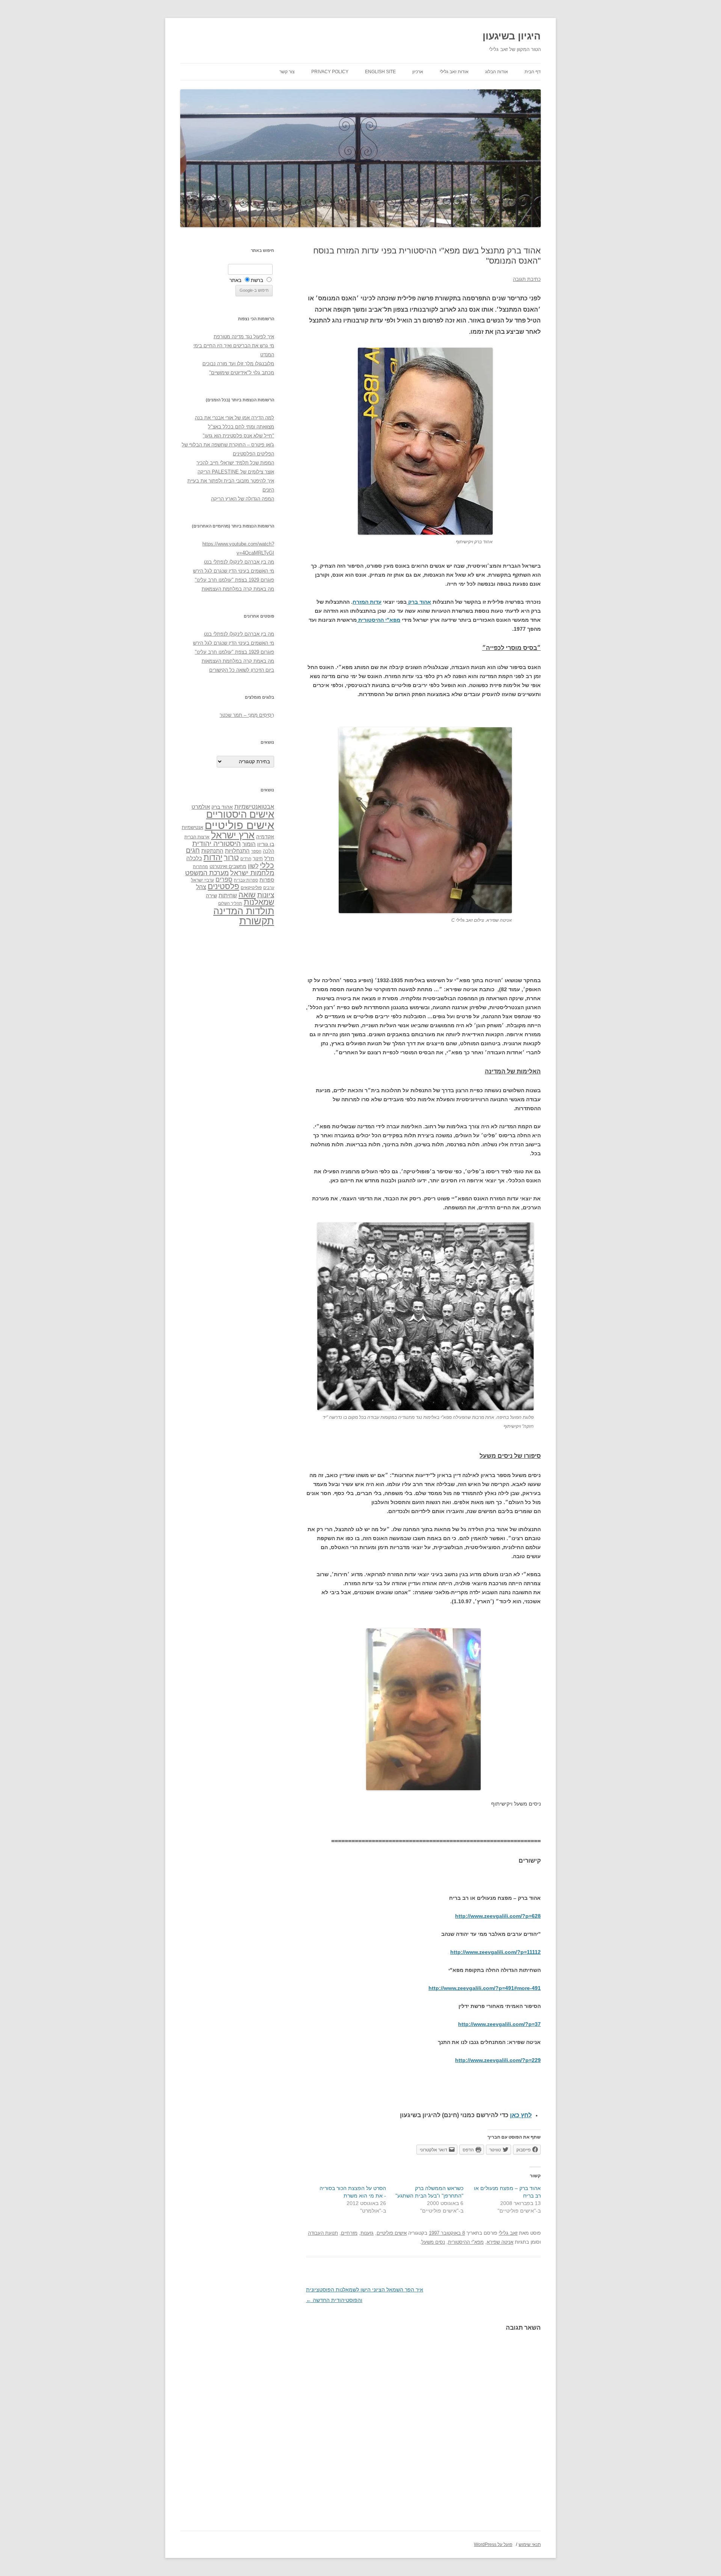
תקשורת (257, 921)
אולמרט (201, 807)
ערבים (269, 888)
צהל (201, 887)
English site (380, 72)
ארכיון (418, 72)
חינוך (258, 859)
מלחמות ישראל (252, 873)
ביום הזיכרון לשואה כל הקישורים (242, 670)
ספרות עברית (246, 880)
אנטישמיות (192, 827)
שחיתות (228, 895)
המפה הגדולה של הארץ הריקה (243, 499)
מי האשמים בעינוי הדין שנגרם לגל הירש (234, 571)
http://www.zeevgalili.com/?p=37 (499, 2024)
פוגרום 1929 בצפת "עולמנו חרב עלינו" (235, 580)
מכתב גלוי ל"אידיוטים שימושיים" (242, 373)
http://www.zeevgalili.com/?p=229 (498, 2060)
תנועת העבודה (323, 2233)
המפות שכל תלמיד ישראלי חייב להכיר (235, 463)
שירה (211, 895)
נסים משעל (433, 2242)
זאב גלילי (508, 2233)
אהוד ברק (419, 602)
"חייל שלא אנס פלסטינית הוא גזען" (238, 436)
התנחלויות (237, 851)
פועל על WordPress (493, 2544)
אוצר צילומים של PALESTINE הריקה (236, 472)
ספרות (267, 880)
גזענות (367, 2233)
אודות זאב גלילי (454, 72)
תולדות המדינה (244, 911)
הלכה (268, 851)
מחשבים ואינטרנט (228, 866)
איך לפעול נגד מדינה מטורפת (244, 337)
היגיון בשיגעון (512, 36)
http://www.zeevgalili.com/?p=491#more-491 (485, 1988)
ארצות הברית (197, 837)
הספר (256, 851)
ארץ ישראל (233, 835)
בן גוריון (266, 844)
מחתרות (201, 867)
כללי (267, 865)
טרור (231, 858)
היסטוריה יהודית (216, 843)
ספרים (224, 879)
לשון (253, 866)
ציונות (266, 895)
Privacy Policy (330, 72)
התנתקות (212, 851)
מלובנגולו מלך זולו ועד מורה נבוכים (238, 364)
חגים (193, 850)
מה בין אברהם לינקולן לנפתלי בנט (239, 562)
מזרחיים (349, 2233)
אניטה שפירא (500, 2242)
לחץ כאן (521, 2115)
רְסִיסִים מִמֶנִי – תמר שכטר (247, 715)
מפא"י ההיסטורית (379, 620)
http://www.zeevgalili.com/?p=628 (498, 1916)
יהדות (213, 857)
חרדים (246, 859)
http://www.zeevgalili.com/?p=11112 (495, 1952)
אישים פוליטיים (392, 2233)
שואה (247, 895)
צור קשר (287, 72)
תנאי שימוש (530, 2544)
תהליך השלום (230, 903)
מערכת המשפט (207, 873)
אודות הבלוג (497, 72)
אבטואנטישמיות (254, 806)
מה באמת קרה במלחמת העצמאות (238, 589)
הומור (249, 844)
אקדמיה (265, 837)
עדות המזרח (367, 602)
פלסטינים (223, 886)
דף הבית (533, 72)
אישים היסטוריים (240, 814)
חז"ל (269, 858)
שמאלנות (259, 902)
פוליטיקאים (251, 888)
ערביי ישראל (203, 880)
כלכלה (194, 858)
